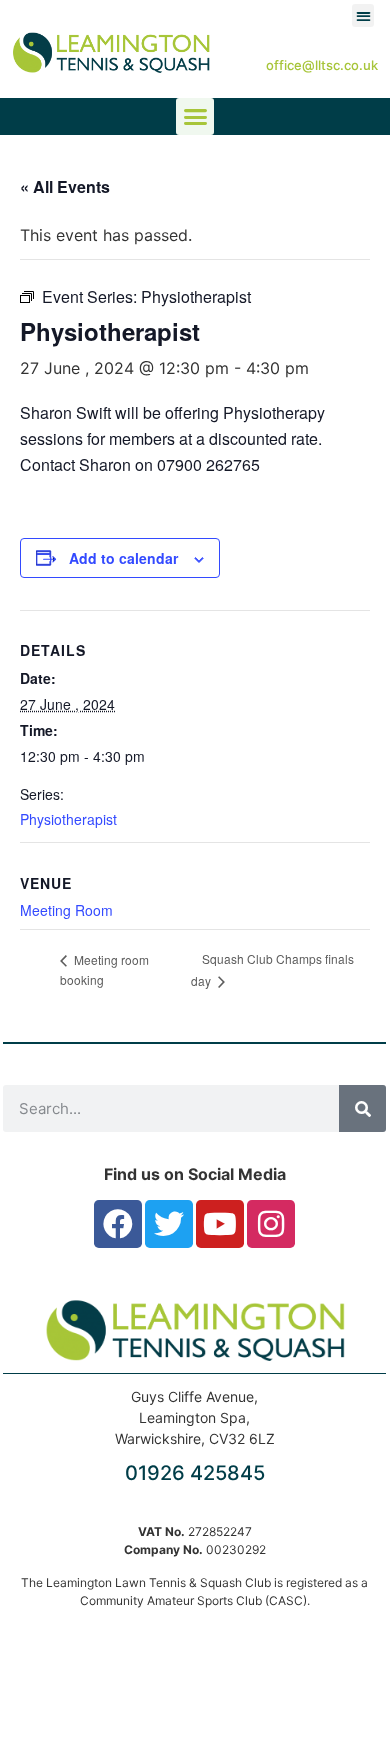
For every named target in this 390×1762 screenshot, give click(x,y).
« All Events (65, 186)
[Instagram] (271, 1224)
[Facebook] (118, 1224)
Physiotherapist (68, 819)
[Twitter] (169, 1224)
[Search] (362, 1108)
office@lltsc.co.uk (322, 65)
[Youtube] (220, 1224)
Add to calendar (123, 558)
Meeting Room (66, 910)
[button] (363, 15)
